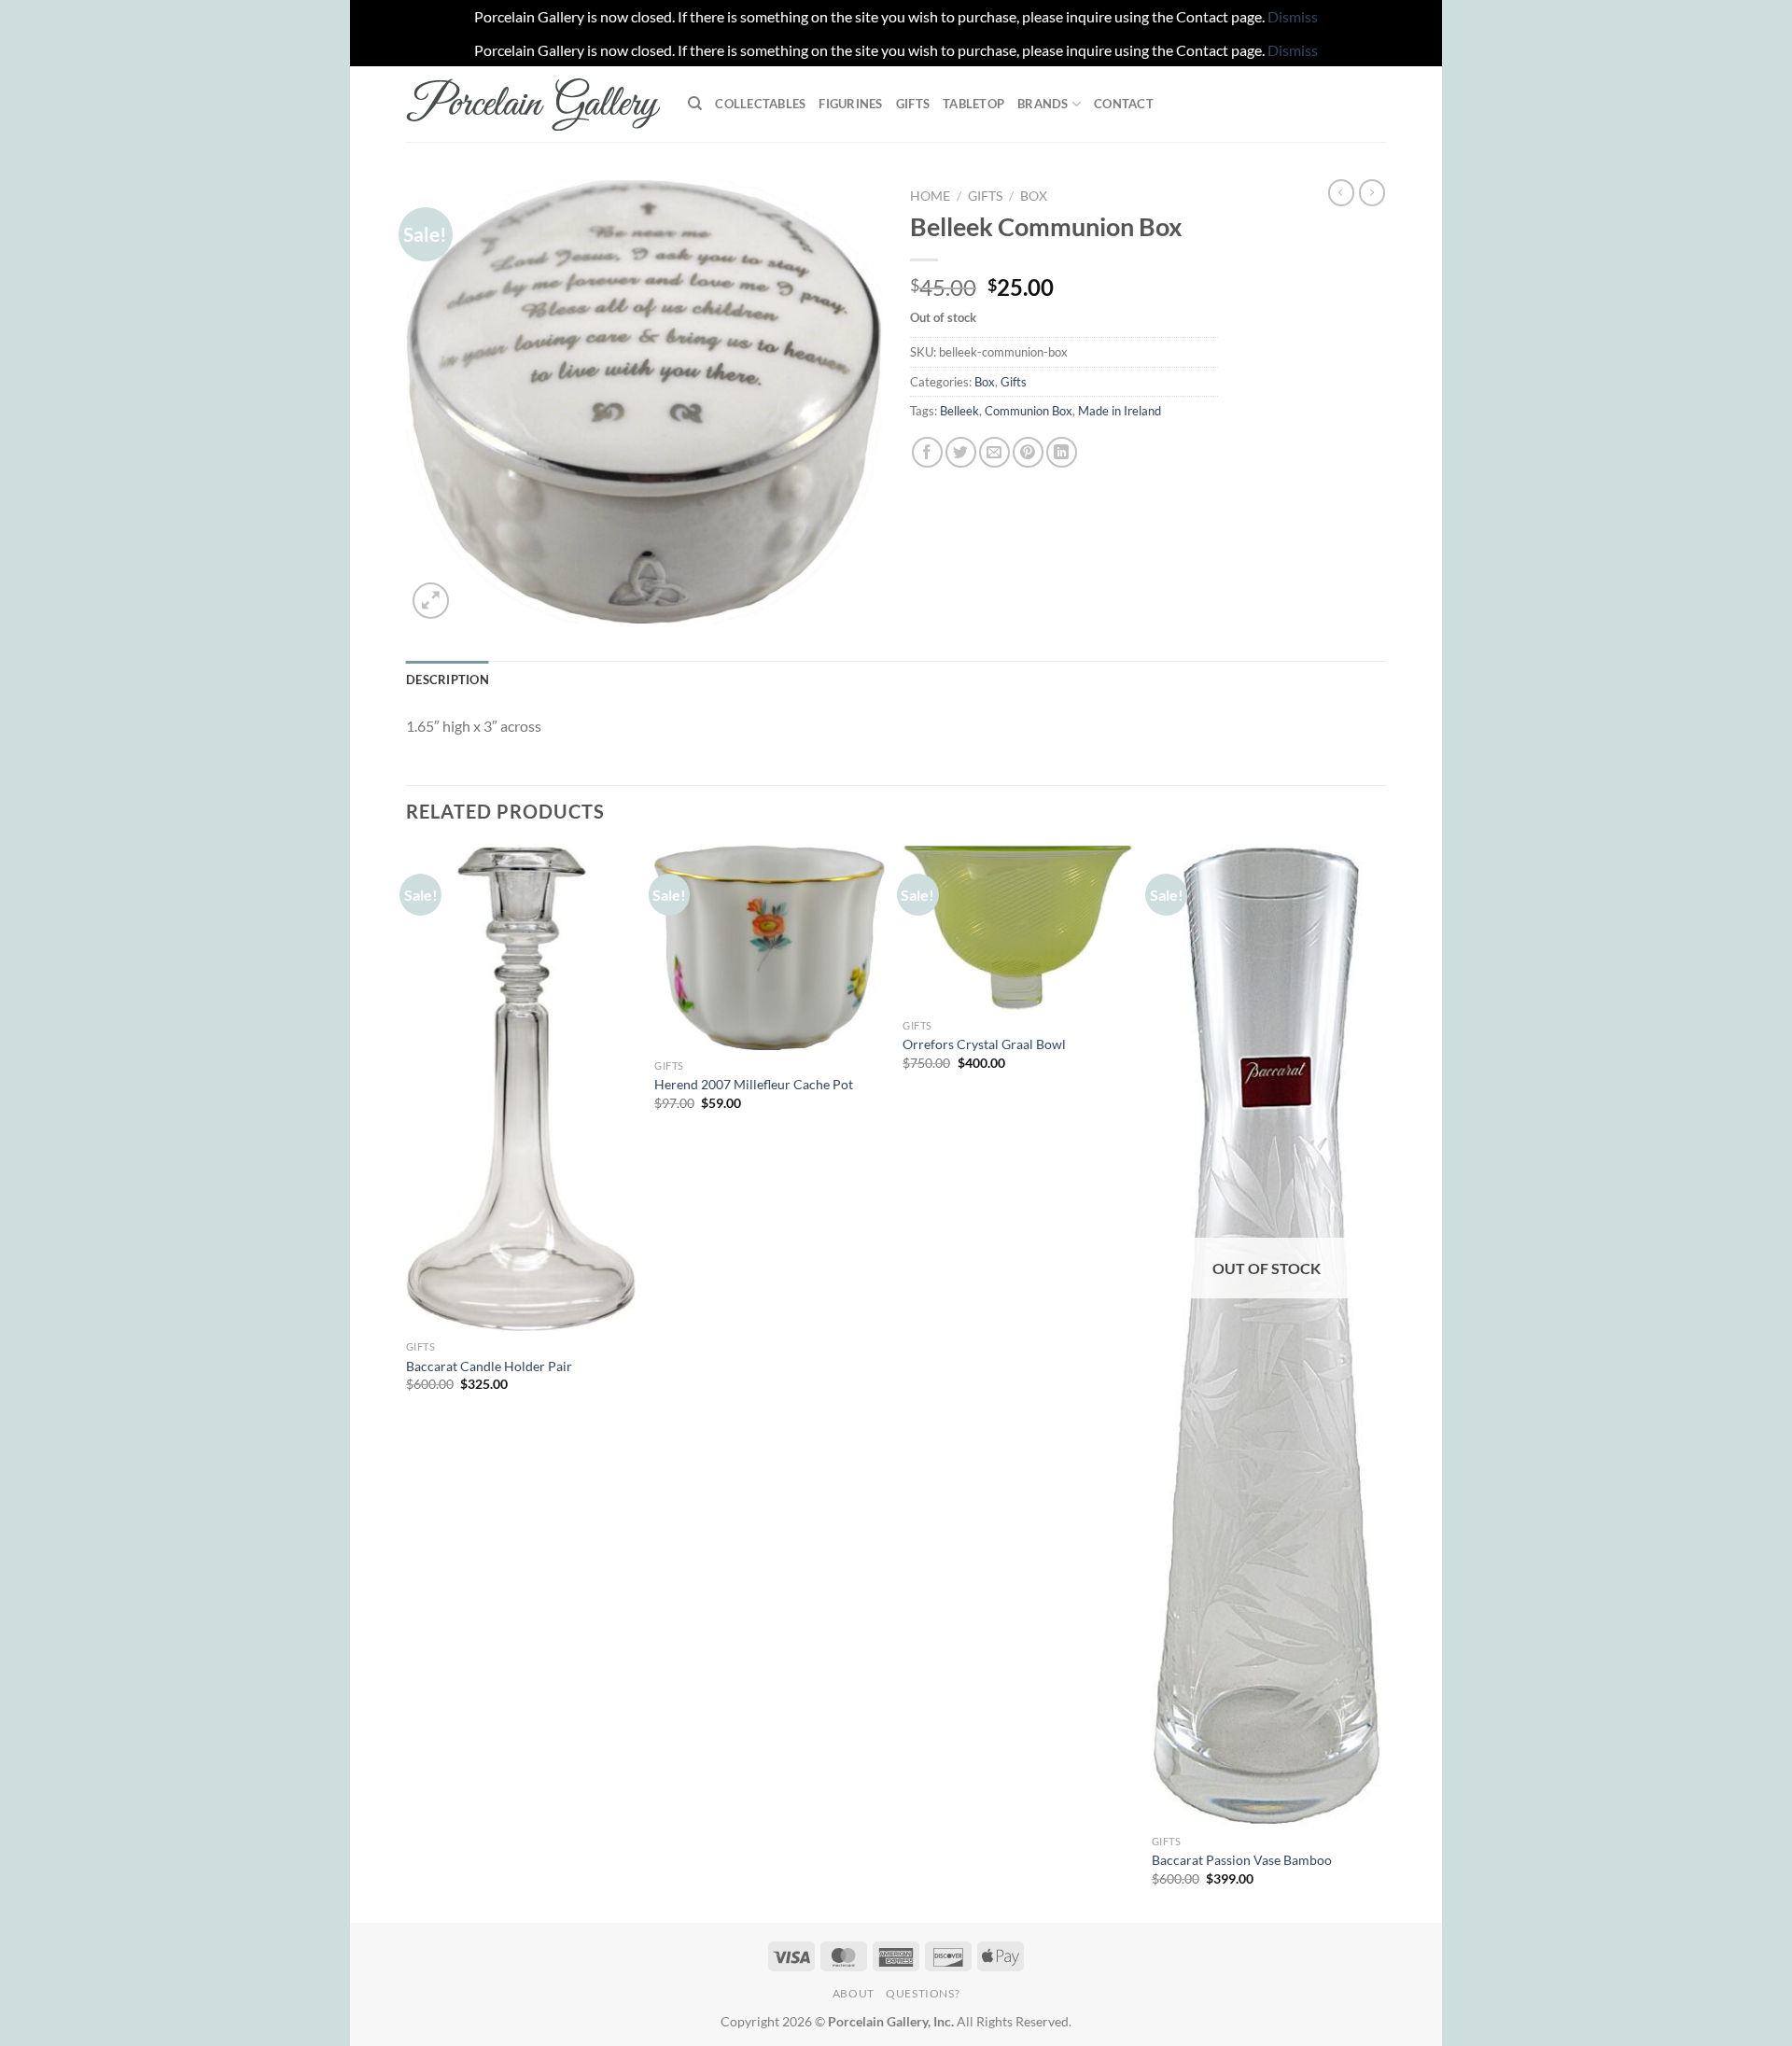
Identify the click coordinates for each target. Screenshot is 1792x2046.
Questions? (923, 1993)
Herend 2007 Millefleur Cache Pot (754, 1084)
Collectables (760, 104)
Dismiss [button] (1293, 16)
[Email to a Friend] (994, 452)
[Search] (695, 104)
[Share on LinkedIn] (1062, 452)
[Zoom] (431, 601)
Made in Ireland (1120, 411)
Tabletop (973, 104)
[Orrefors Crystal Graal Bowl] (1018, 928)
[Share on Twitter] (961, 452)
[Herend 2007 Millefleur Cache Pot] (770, 948)
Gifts (913, 104)
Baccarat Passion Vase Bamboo (1242, 1860)
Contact (1124, 104)
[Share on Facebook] (927, 452)
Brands (1043, 104)
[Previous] (407, 1382)
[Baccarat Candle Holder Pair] (521, 1088)
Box (1034, 196)
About (854, 1993)
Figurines (850, 104)
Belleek (959, 411)
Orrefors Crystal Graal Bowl (984, 1044)
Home (930, 196)
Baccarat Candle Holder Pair (489, 1366)
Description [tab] (448, 680)
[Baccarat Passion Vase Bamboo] (1267, 1336)
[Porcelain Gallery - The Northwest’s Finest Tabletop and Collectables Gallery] (533, 105)
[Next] (1380, 1382)
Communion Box (1029, 411)
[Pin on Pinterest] (1028, 452)
